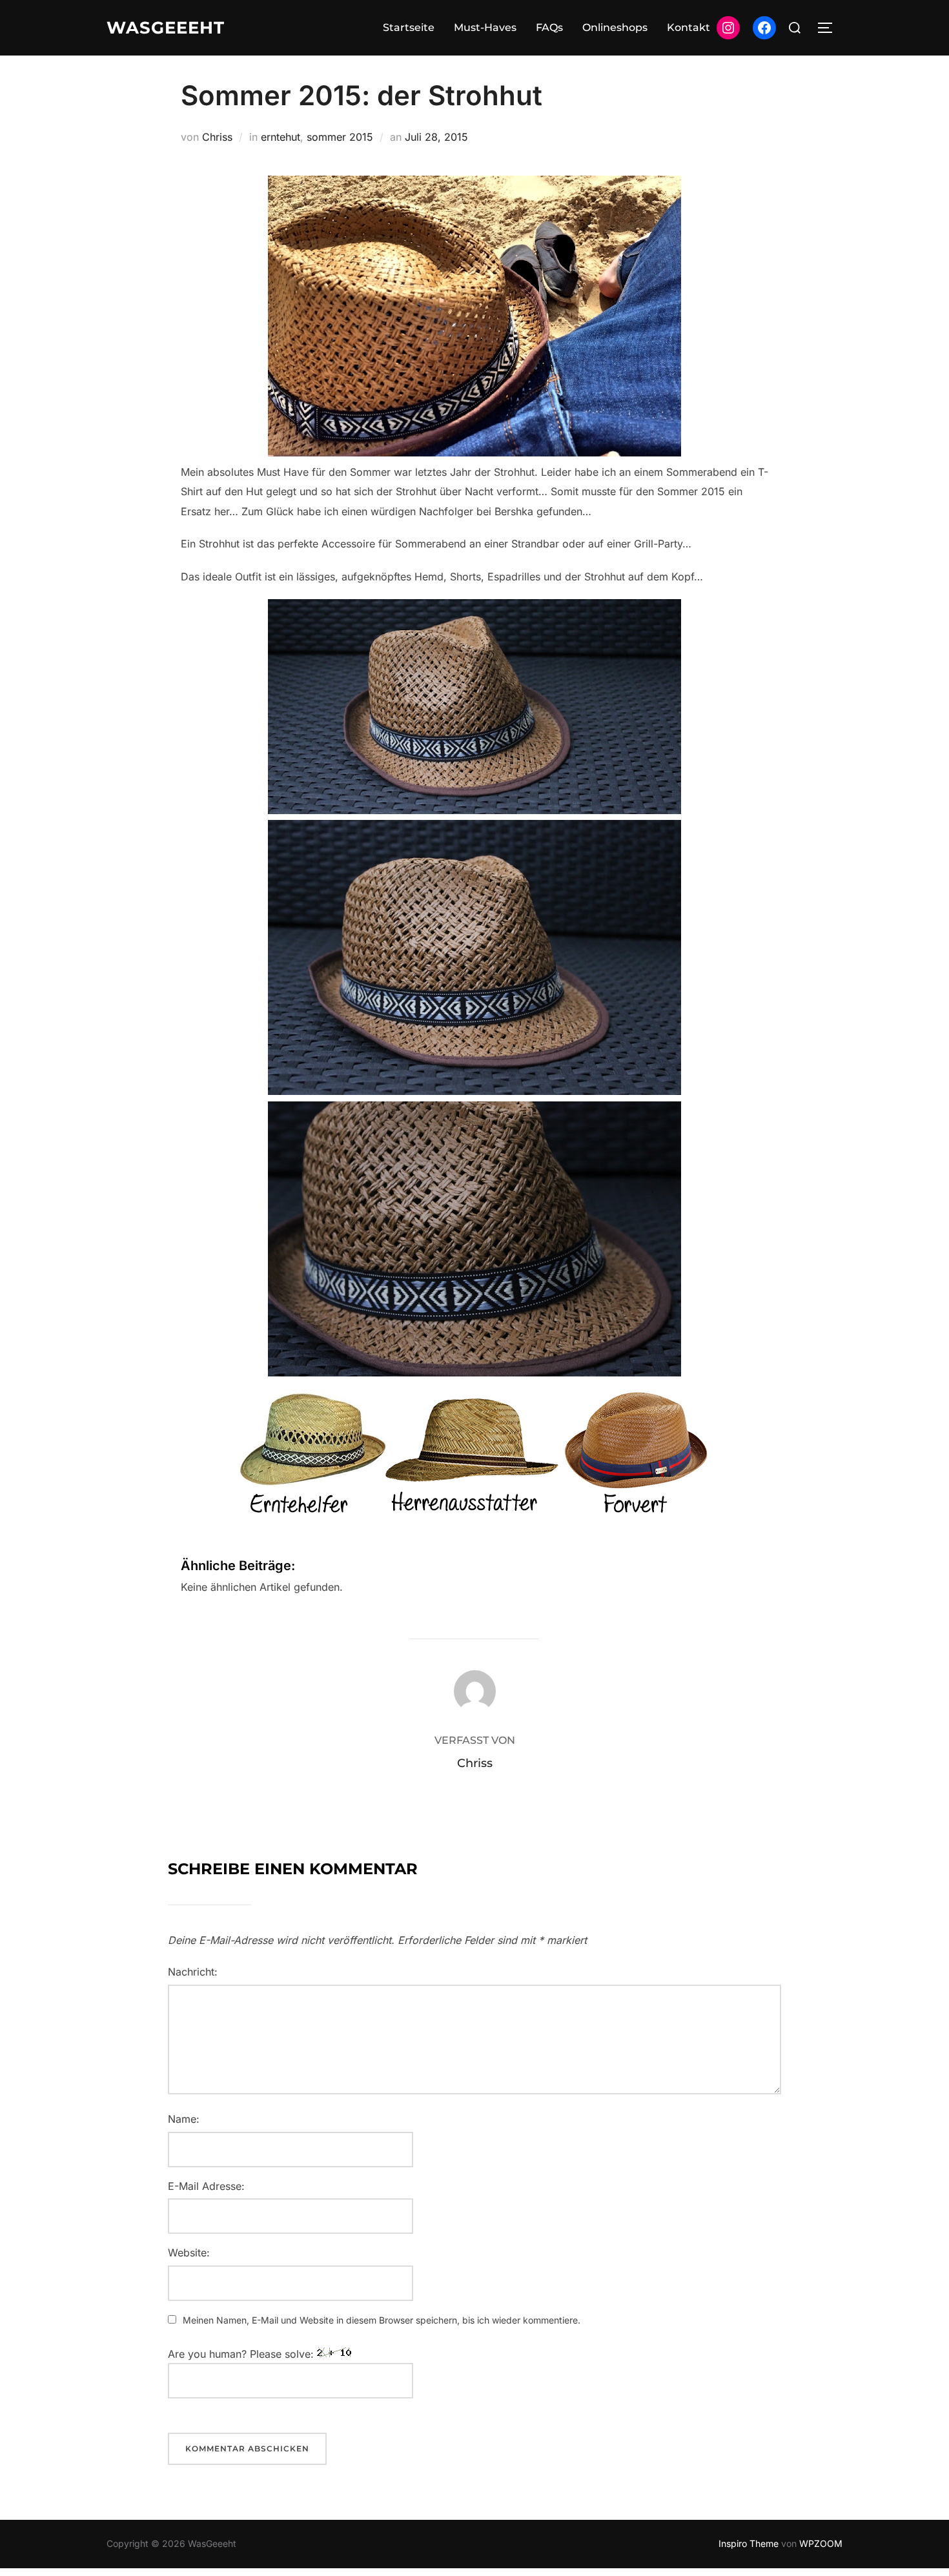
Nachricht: (193, 1972)
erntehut (281, 137)
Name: (184, 2119)
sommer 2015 (340, 137)
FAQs (549, 27)
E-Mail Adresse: (206, 2186)
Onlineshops (615, 27)
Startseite (409, 27)
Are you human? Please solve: (242, 2354)
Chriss (217, 137)
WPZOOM (821, 2543)
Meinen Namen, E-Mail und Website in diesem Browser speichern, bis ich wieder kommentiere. (382, 2320)
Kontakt (689, 27)
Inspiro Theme (749, 2543)
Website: (189, 2253)
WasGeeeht (166, 28)
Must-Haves (485, 27)
